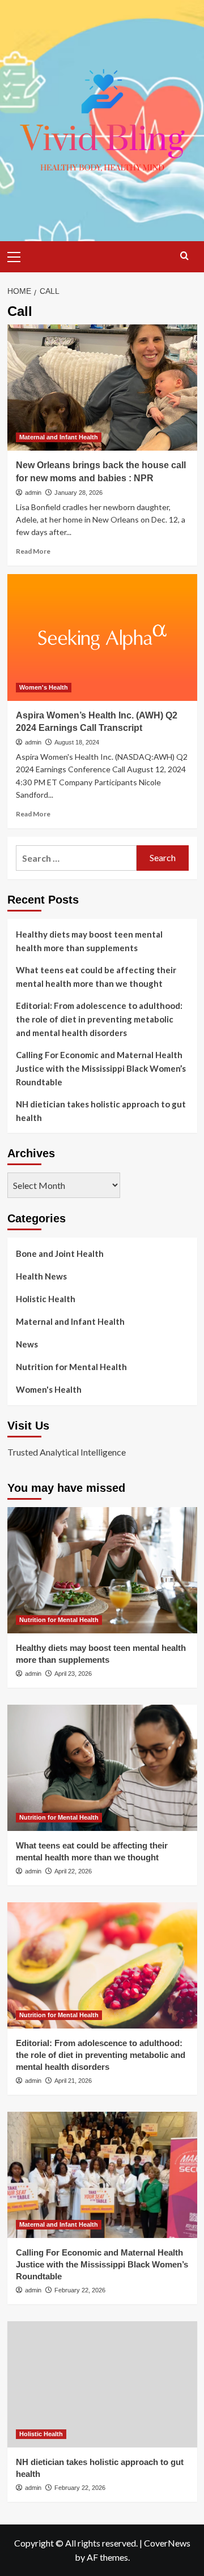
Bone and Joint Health (60, 1253)
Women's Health (44, 687)
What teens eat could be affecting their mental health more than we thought (96, 977)
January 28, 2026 (78, 493)
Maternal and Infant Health (59, 437)
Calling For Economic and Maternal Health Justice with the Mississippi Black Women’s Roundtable (101, 1068)
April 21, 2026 (73, 2081)
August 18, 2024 (77, 742)
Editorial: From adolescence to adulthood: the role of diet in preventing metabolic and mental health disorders (99, 1019)
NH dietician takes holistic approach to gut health (101, 1111)
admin (33, 493)
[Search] (184, 256)
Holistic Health (46, 1299)
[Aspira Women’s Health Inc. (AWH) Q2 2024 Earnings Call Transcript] (102, 637)
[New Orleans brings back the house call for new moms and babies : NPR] (102, 388)
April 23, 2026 (73, 1674)
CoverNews (167, 2543)
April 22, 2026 (73, 1871)
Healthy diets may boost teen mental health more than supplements (89, 941)
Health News (41, 1276)
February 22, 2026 (80, 2290)
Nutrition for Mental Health (71, 1367)
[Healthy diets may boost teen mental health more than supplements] (102, 1570)
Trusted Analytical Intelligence (67, 1452)
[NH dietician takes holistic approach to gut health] (102, 2384)
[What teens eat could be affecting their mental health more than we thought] (102, 1768)
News (27, 1344)
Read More (33, 551)
